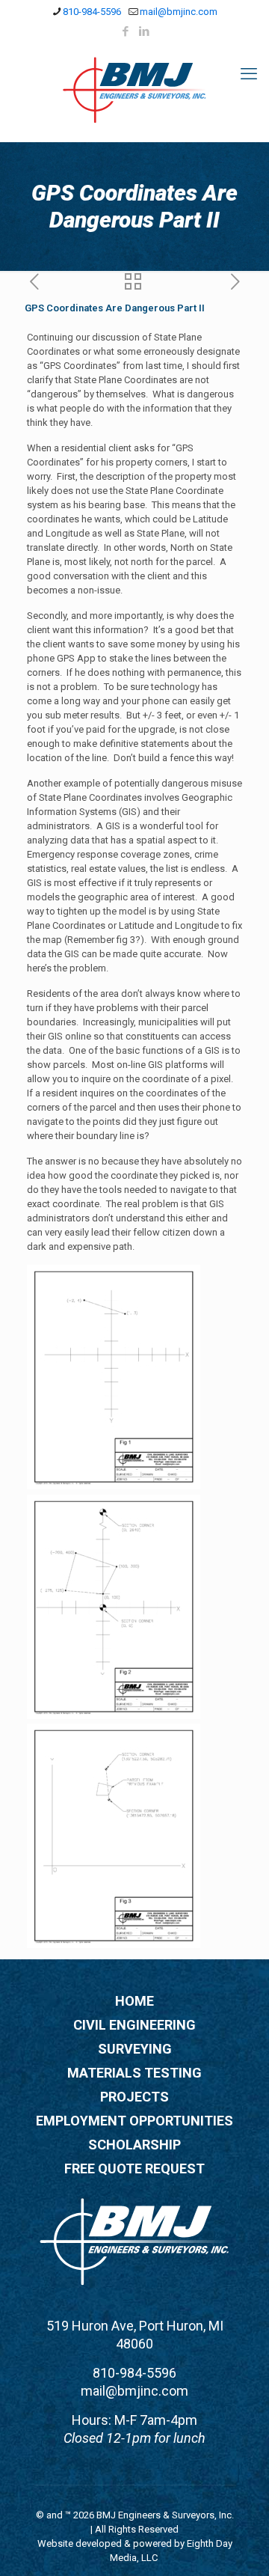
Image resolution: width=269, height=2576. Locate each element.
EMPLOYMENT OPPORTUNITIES (134, 2121)
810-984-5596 (92, 12)
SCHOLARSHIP (134, 2145)
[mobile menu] (249, 74)
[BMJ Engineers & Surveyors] (134, 89)
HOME (134, 2001)
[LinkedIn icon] (145, 31)
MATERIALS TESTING (134, 2073)
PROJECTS (134, 2097)
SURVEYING (135, 2049)
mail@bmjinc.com (179, 12)
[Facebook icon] (126, 31)
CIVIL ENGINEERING (134, 2025)
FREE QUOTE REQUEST (134, 2168)
